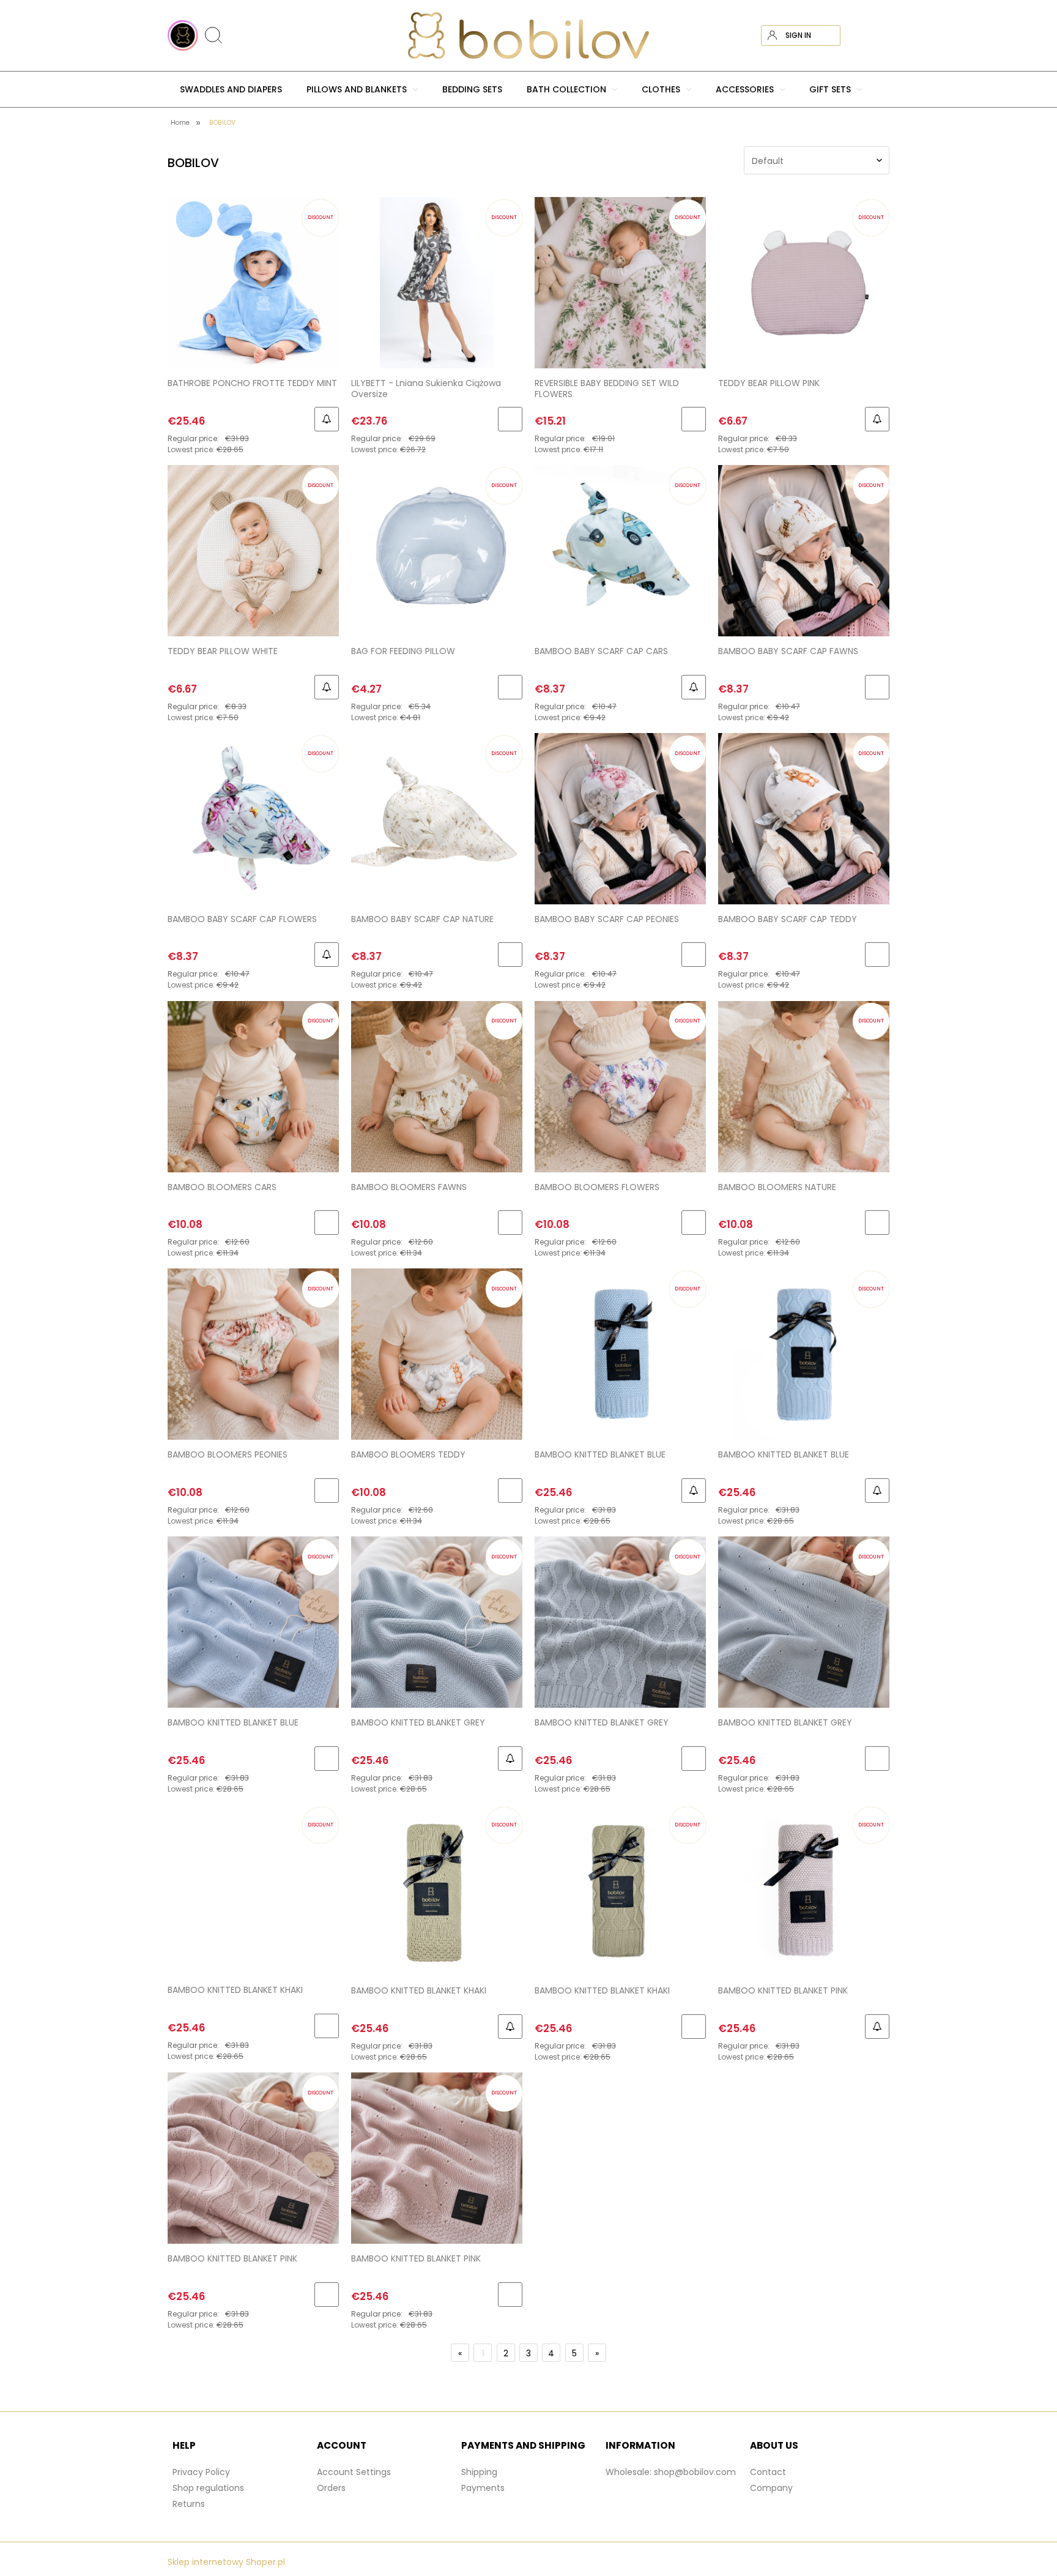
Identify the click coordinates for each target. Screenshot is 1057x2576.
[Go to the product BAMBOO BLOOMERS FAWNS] (437, 1086)
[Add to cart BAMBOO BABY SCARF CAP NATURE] (510, 955)
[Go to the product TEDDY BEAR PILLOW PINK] (804, 282)
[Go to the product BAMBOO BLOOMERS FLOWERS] (620, 1086)
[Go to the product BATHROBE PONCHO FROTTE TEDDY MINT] (253, 282)
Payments (483, 2488)
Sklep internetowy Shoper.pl (226, 2562)
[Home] (528, 35)
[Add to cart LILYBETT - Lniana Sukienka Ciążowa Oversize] (510, 419)
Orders (331, 2488)
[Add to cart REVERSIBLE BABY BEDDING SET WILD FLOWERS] (694, 419)
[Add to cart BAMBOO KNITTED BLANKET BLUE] (327, 1759)
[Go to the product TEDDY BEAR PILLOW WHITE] (253, 550)
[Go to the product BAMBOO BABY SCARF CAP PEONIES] (620, 818)
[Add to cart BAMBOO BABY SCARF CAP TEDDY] (877, 955)
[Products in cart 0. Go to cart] (879, 35)
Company (771, 2488)
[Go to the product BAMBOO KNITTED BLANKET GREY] (437, 1622)
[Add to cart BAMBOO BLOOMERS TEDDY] (510, 1491)
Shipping (479, 2472)
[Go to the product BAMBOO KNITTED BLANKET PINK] (804, 1890)
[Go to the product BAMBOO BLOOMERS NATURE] (804, 1086)
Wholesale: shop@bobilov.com (671, 2472)
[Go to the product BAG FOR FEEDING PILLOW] (437, 550)
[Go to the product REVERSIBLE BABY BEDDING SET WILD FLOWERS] (620, 282)
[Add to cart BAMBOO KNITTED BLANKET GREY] (694, 1759)
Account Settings (354, 2472)
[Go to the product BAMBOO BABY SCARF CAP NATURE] (437, 818)
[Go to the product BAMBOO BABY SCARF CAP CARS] (620, 550)
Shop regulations (208, 2488)
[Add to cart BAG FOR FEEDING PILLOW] (510, 687)
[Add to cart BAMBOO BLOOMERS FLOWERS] (694, 1223)
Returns (189, 2504)
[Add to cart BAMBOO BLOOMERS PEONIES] (327, 1491)
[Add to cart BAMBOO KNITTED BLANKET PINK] (327, 2295)
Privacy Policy (201, 2472)
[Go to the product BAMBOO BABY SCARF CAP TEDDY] (804, 818)
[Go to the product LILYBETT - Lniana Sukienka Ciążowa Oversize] (437, 282)
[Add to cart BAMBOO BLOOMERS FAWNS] (510, 1223)
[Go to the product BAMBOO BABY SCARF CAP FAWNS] (804, 550)
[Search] (885, 14)
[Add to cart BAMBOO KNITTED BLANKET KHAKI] (327, 2026)
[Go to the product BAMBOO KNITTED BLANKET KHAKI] (253, 1889)
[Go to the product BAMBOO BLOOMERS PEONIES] (253, 1354)
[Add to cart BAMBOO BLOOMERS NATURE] (877, 1223)
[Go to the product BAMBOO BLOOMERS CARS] (253, 1086)
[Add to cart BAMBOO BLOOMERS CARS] (327, 1223)
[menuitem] (231, 89)
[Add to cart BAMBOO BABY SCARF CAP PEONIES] (694, 955)
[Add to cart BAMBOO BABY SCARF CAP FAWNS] (877, 687)
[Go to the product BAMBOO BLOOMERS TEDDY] (437, 1354)
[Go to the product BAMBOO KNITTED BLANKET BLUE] (620, 1354)
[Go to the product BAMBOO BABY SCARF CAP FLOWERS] (253, 818)
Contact (768, 2472)
